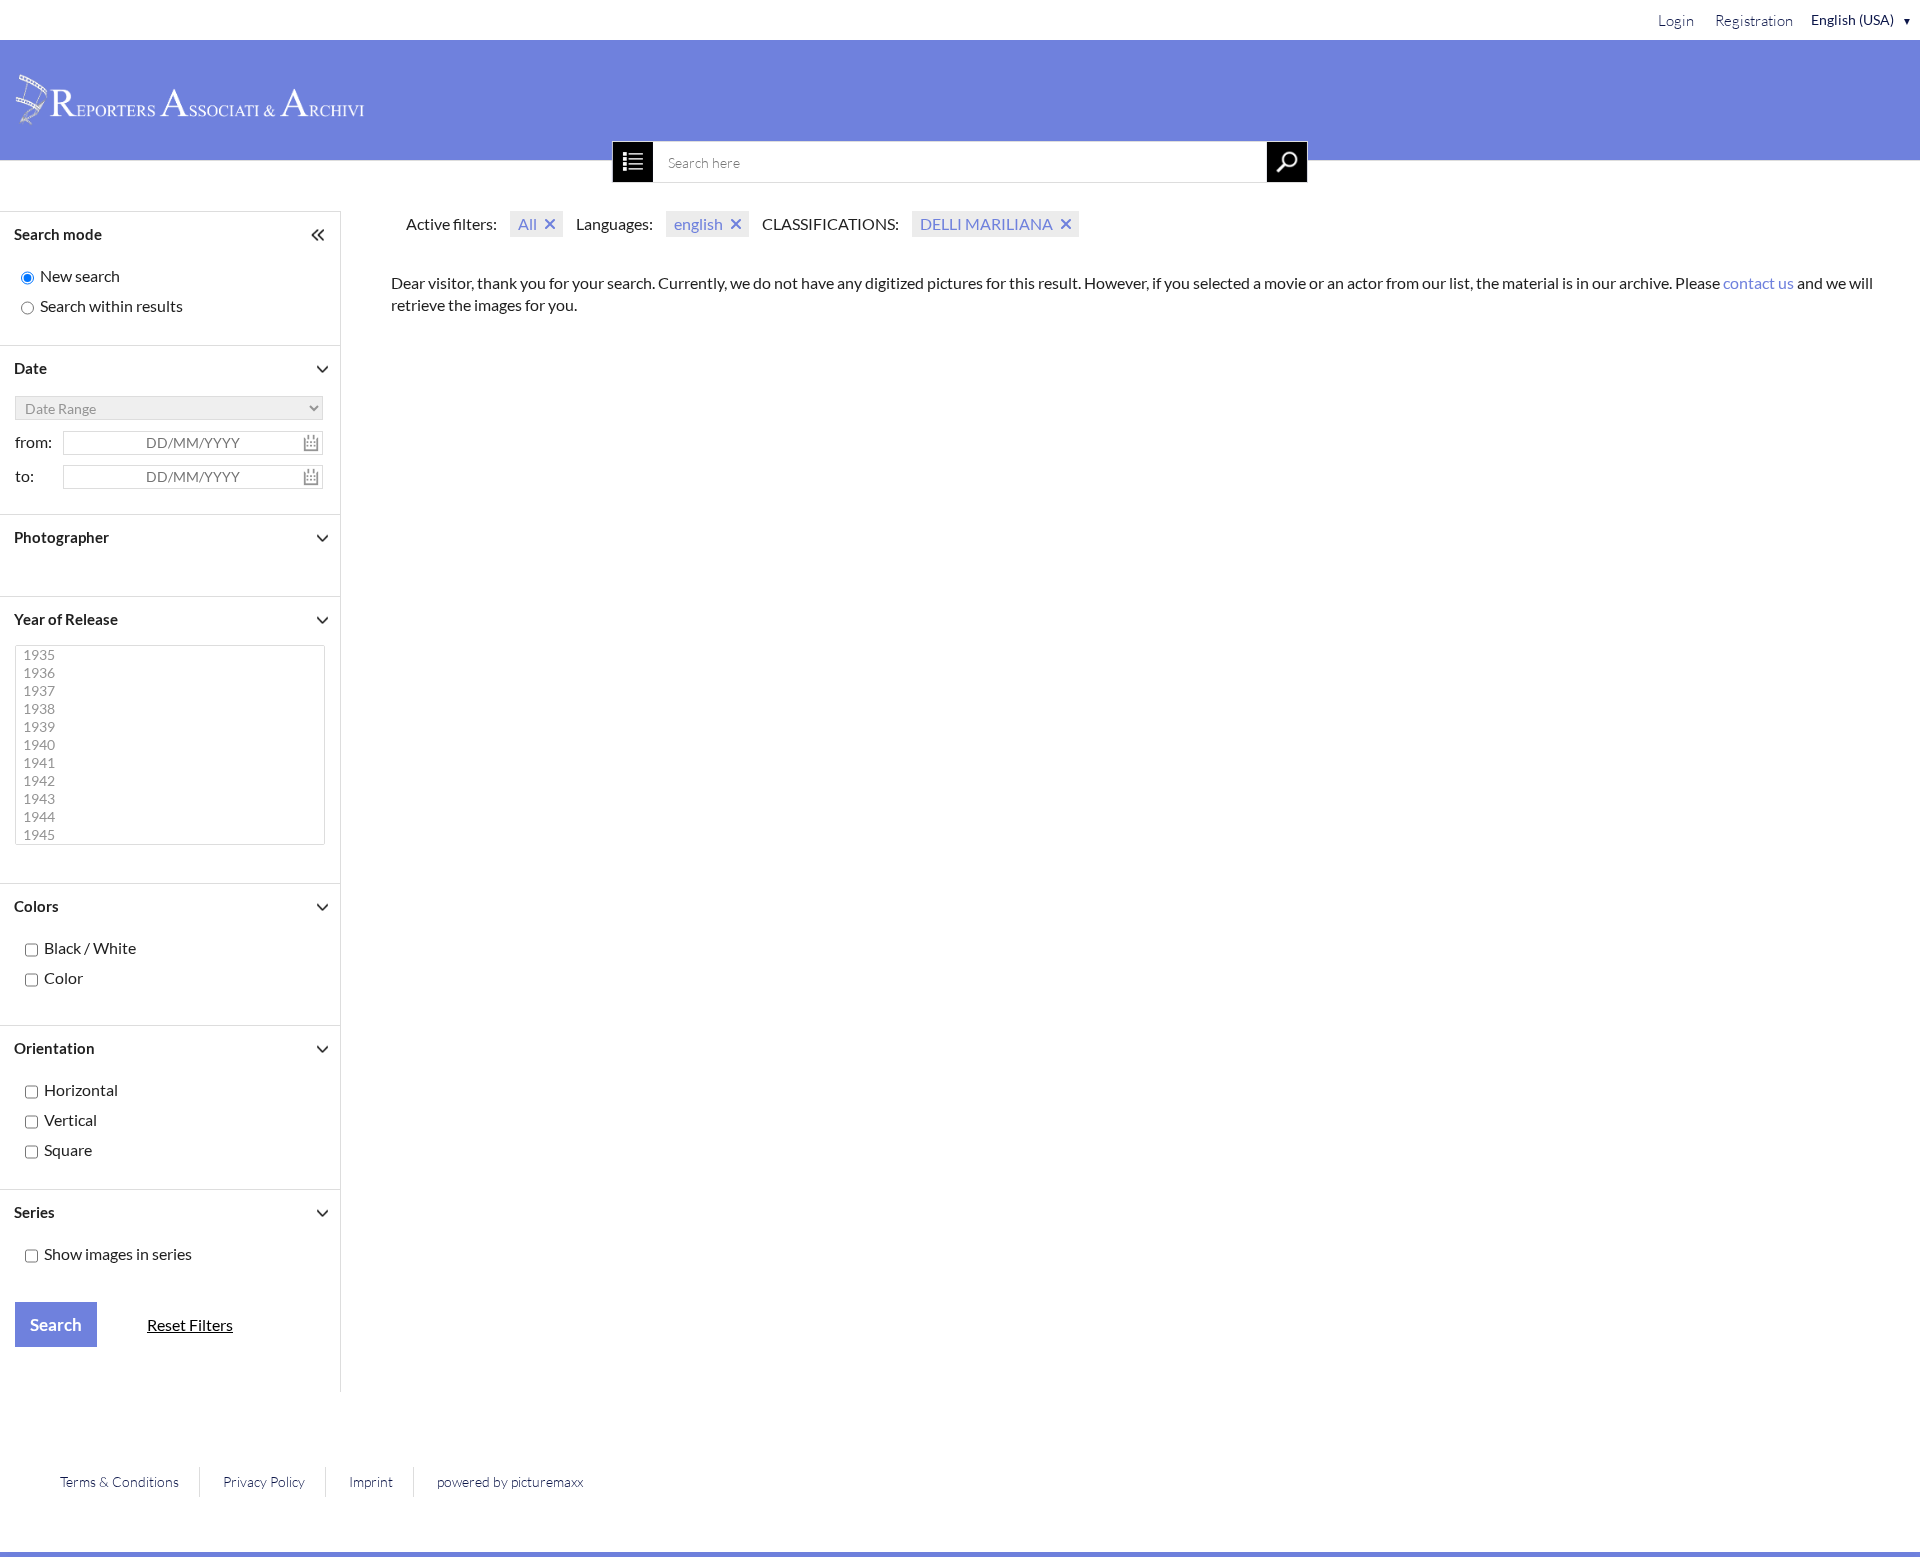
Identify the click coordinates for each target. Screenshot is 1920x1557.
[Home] (960, 100)
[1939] (172, 727)
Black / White (90, 947)
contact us (1758, 282)
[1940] (172, 745)
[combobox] (960, 162)
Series (34, 1212)
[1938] (172, 709)
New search (80, 275)
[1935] (172, 655)
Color (63, 977)
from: (33, 441)
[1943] (172, 799)
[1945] (172, 835)
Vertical (70, 1119)
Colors (36, 906)
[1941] (172, 763)
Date (30, 368)
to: (24, 475)
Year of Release (66, 619)
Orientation (54, 1048)
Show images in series (118, 1253)
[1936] (172, 673)
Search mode (58, 234)
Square (68, 1149)
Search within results (111, 305)
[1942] (172, 781)
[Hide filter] (320, 234)
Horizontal (81, 1089)
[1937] (172, 691)
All (527, 223)
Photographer (61, 537)
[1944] (172, 817)
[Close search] (633, 162)
